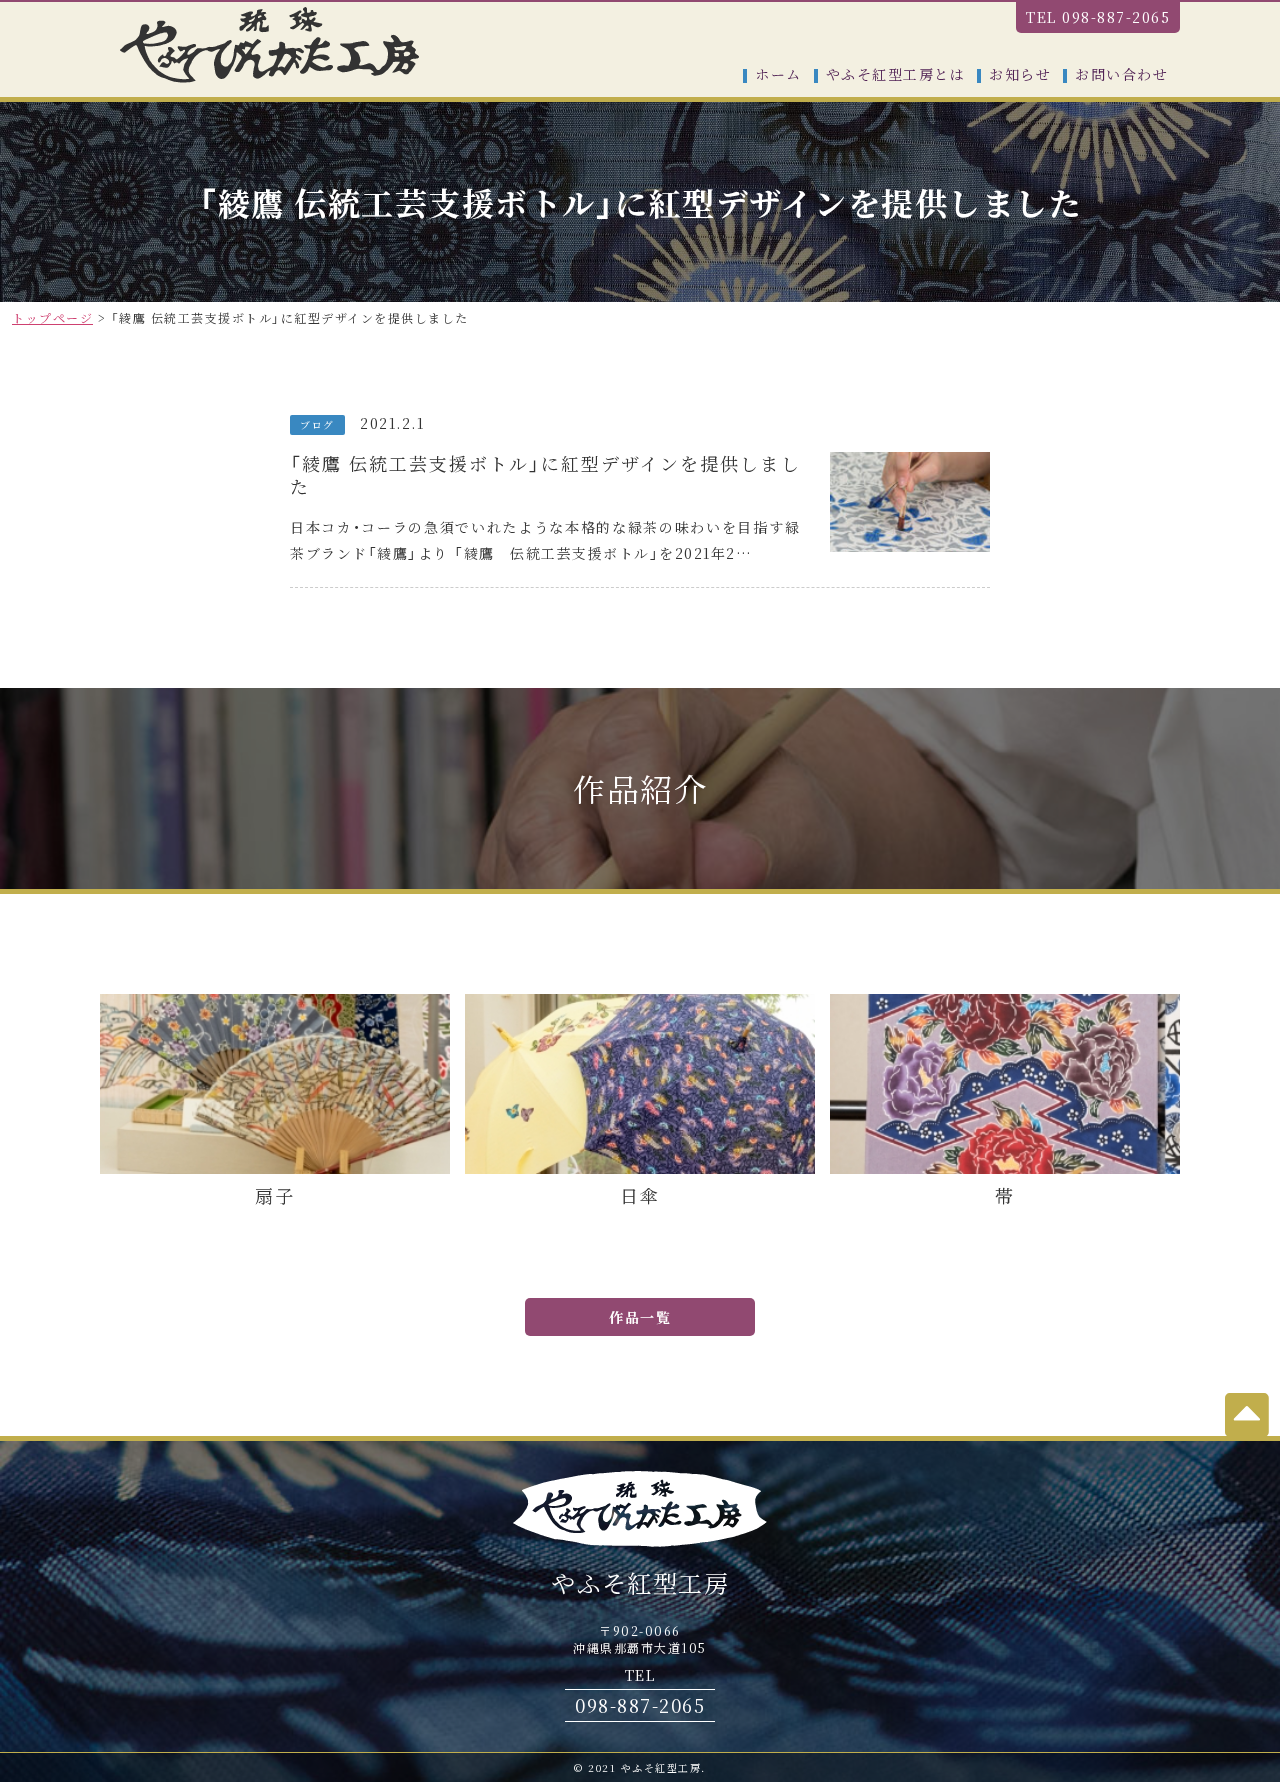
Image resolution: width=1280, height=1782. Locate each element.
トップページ (52, 317)
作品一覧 (640, 1317)
